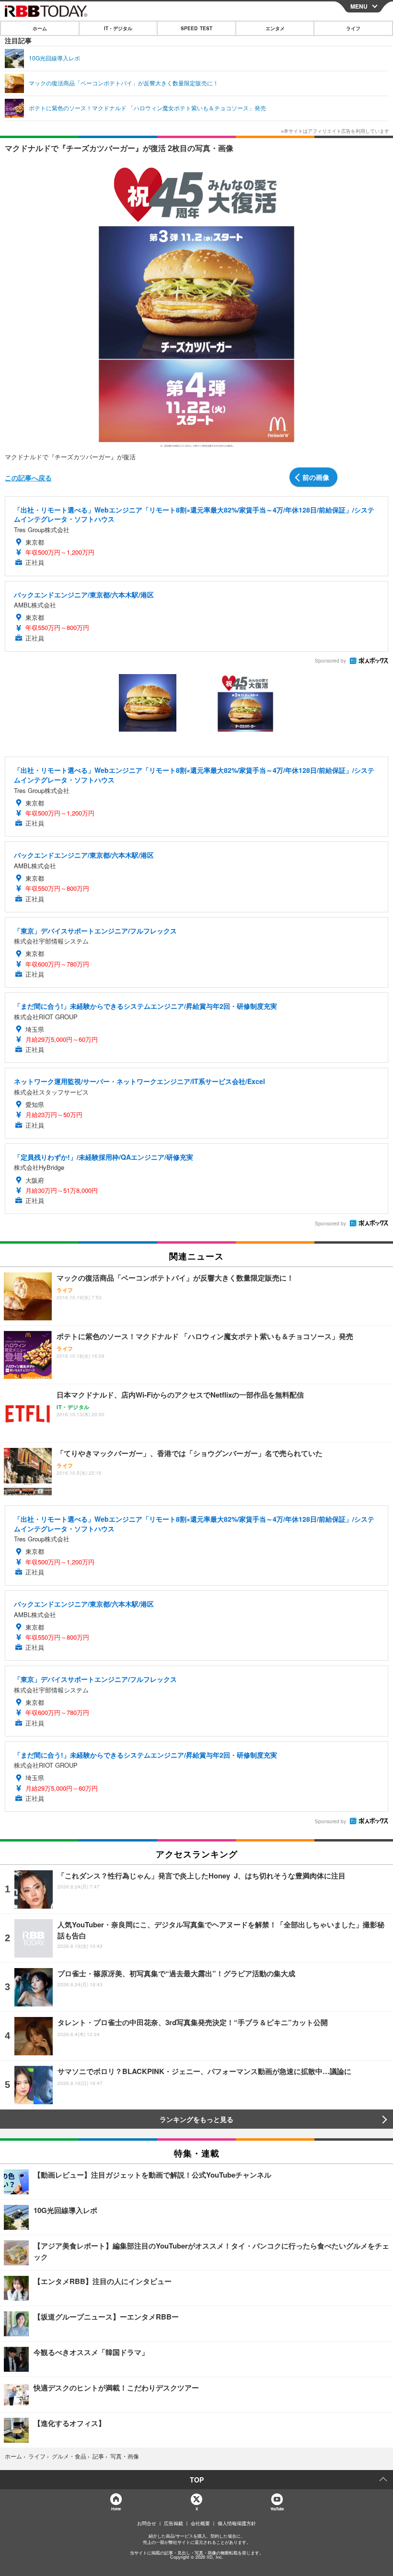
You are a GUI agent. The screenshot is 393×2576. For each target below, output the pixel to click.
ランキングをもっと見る (196, 2119)
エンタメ (275, 28)
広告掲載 (173, 2523)
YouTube (277, 2509)
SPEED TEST (196, 28)
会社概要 (200, 2523)
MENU (359, 6)
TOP (197, 2480)
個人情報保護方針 (237, 2523)
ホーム (40, 28)
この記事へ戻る (28, 478)
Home (116, 2509)
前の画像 (316, 477)
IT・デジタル (118, 28)
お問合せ (147, 2523)
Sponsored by (330, 661)
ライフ (353, 28)
